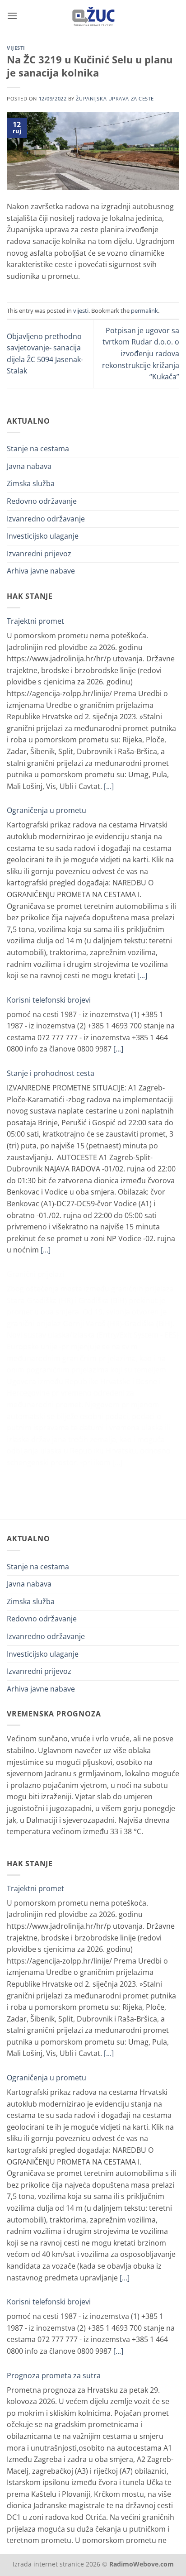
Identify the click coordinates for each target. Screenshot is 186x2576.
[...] (109, 786)
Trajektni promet (35, 621)
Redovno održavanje (42, 501)
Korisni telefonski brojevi (49, 1000)
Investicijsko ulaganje (43, 536)
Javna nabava (29, 466)
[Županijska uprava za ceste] (93, 16)
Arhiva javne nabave (41, 571)
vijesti (16, 48)
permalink (144, 311)
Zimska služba (31, 483)
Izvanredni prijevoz (39, 554)
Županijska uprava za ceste (115, 98)
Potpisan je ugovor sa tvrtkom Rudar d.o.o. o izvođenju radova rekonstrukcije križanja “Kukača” (141, 354)
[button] (12, 16)
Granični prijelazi (35, 1274)
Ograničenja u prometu (46, 810)
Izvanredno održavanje (46, 519)
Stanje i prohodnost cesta (51, 1073)
